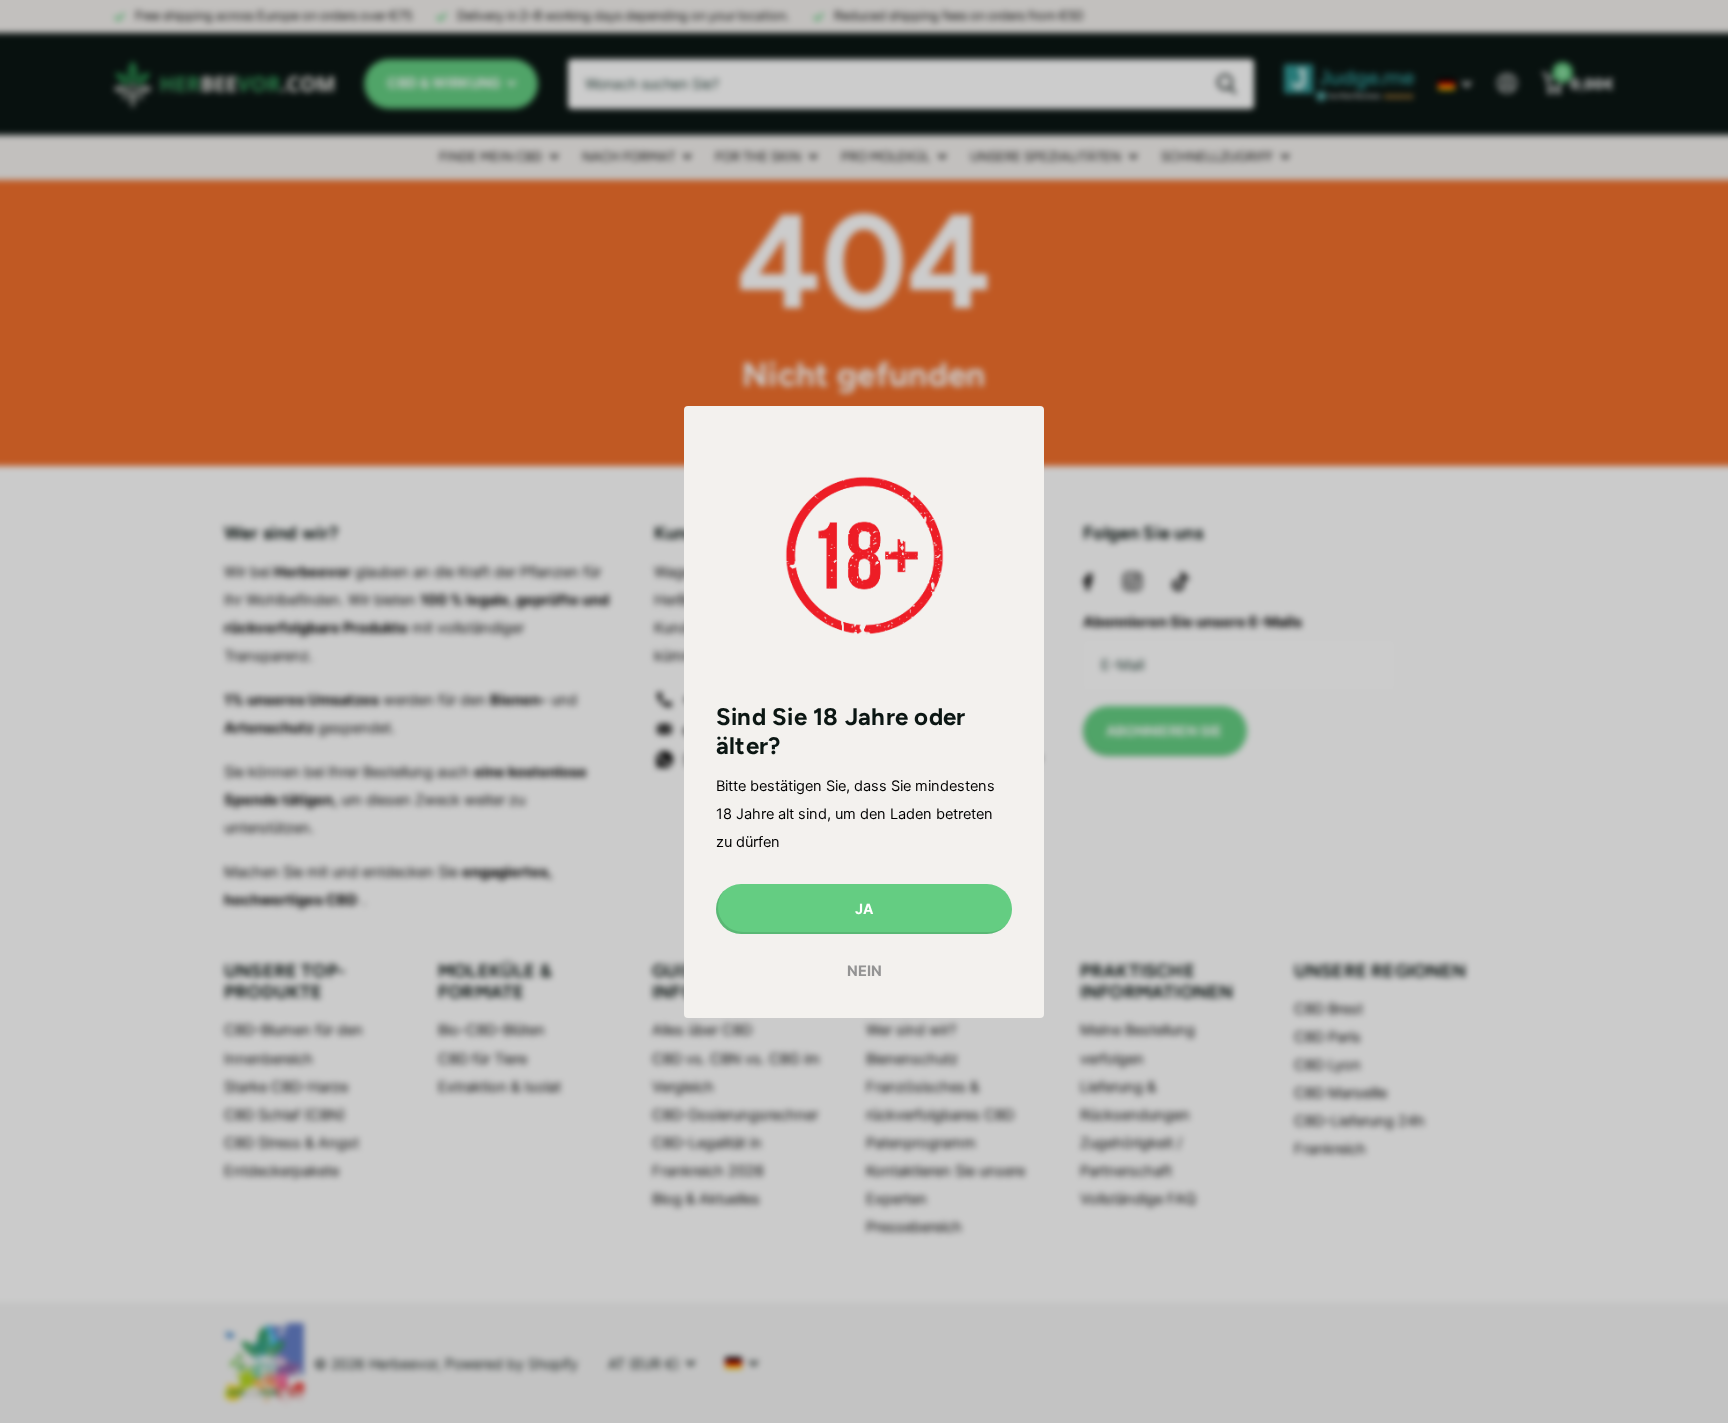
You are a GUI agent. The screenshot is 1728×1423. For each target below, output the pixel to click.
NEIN (864, 971)
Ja (864, 907)
